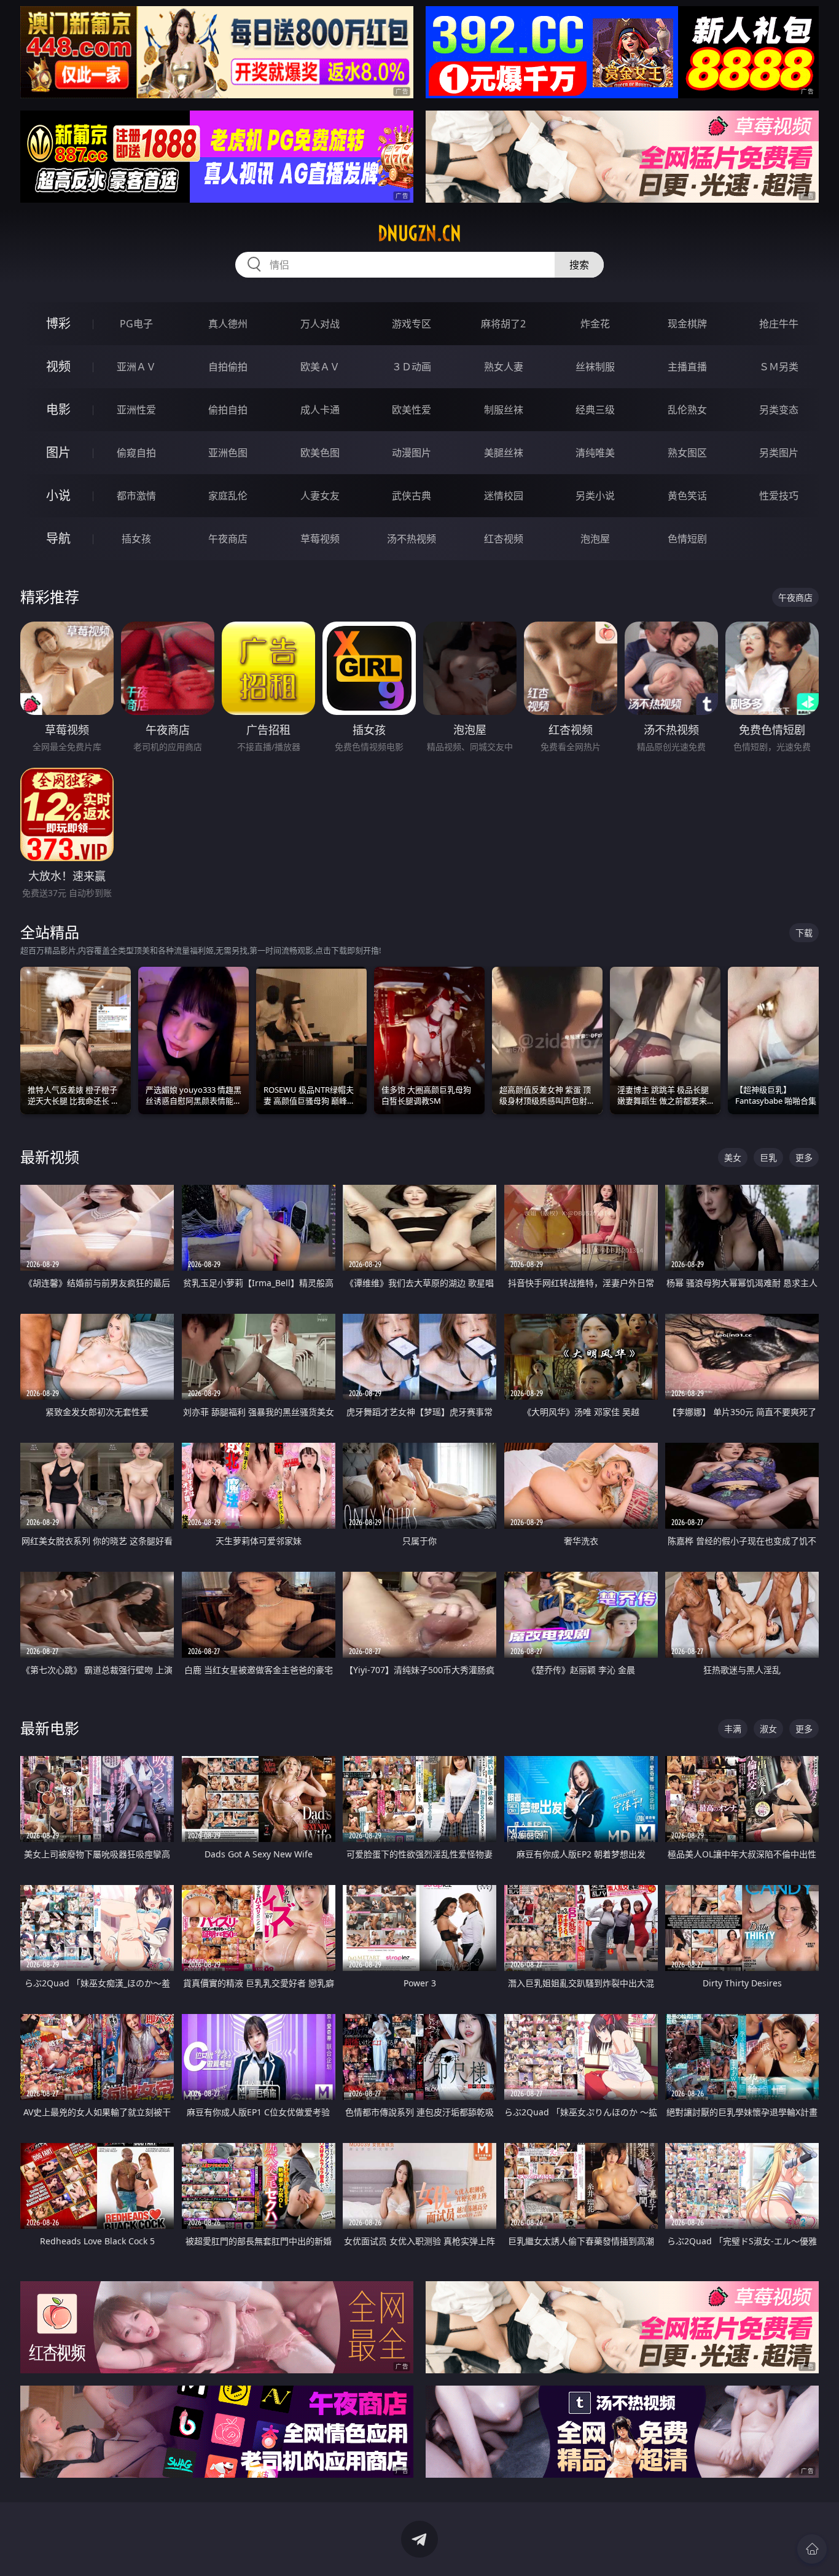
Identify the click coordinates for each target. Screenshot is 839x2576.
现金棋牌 (687, 324)
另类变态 (779, 410)
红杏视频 (504, 539)
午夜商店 (228, 539)
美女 (733, 1157)
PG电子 (136, 324)
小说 (58, 495)
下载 (804, 933)
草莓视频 (320, 539)
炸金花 (595, 324)
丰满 (733, 1729)
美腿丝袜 (504, 453)
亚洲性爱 (136, 410)
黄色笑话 (687, 496)
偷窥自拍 (136, 453)
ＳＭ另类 (779, 367)
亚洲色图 (228, 453)
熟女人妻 (504, 367)
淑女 (768, 1729)
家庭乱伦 (228, 496)
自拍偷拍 (228, 367)
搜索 (579, 265)
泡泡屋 (595, 539)
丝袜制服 (595, 367)
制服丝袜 (504, 410)
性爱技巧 (779, 496)
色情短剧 (687, 539)
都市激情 (136, 496)
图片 (58, 452)
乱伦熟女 (687, 410)
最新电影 (50, 1728)
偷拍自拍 (228, 410)
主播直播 (687, 367)
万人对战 (320, 324)
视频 (58, 366)
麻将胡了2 (503, 324)
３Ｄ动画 (412, 367)
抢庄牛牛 (779, 324)
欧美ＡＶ (320, 367)
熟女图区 (687, 453)
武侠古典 (412, 496)
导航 (58, 538)
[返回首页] (812, 2549)
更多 (804, 1157)
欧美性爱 (412, 410)
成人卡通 (320, 410)
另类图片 (779, 453)
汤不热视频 (412, 539)
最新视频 (50, 1157)
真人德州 (228, 324)
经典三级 (595, 410)
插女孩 (136, 539)
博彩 (58, 323)
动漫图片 (412, 453)
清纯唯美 (595, 453)
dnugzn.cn (419, 233)
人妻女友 (320, 496)
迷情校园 (504, 496)
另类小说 (595, 496)
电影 (58, 409)
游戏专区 (412, 324)
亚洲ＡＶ (136, 367)
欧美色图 (320, 453)
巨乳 (768, 1157)
